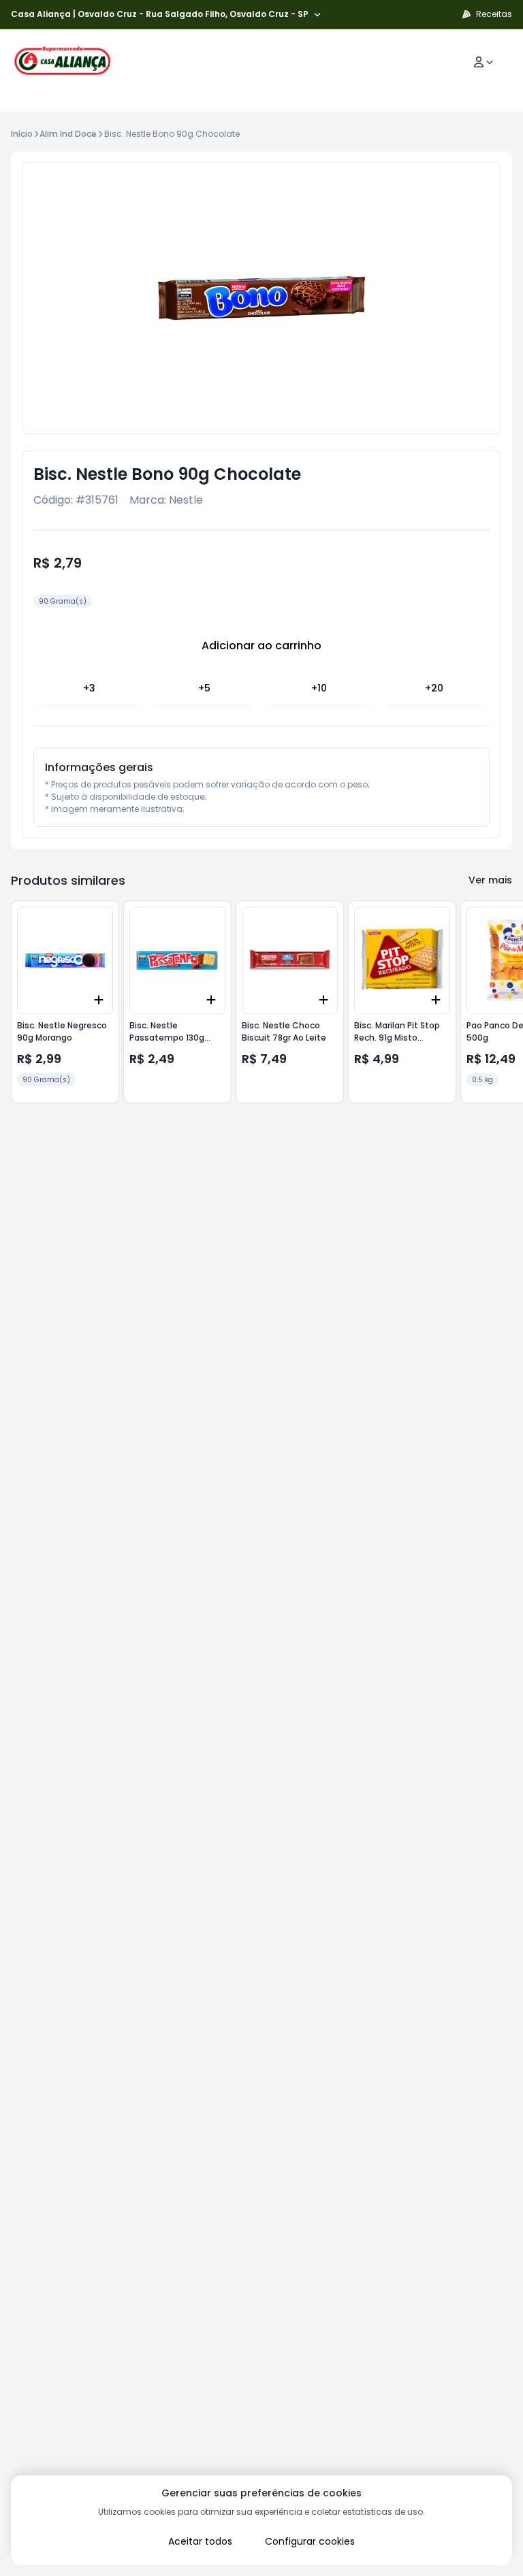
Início (22, 134)
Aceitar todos (200, 2541)
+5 (204, 688)
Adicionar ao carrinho (261, 646)
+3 (89, 688)
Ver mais (490, 880)
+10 (319, 688)
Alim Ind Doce (68, 134)
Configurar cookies (310, 2541)
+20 (434, 688)
